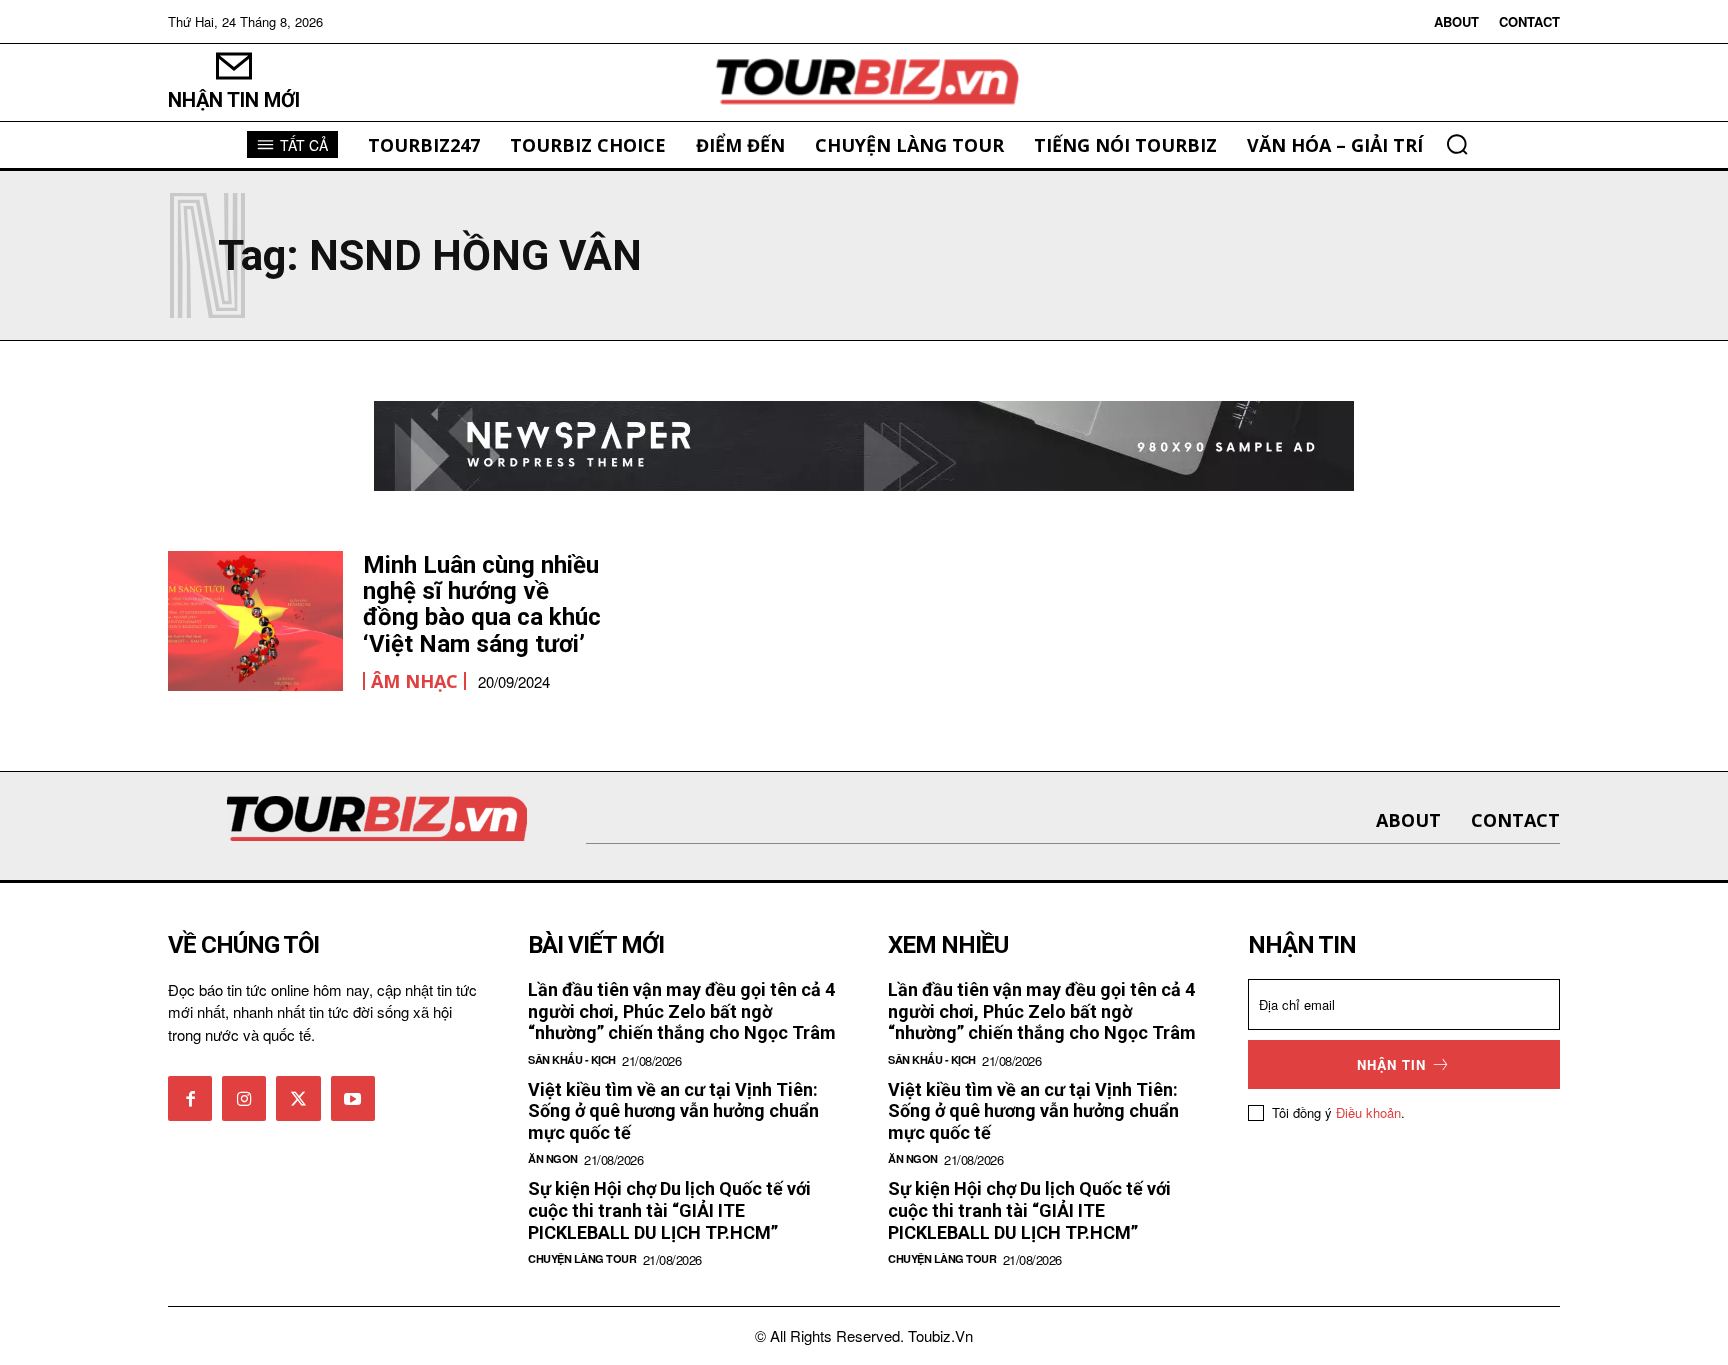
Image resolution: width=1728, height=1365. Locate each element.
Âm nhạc (414, 681)
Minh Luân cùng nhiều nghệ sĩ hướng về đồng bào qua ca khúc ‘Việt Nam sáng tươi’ (482, 604)
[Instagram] (244, 1098)
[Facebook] (190, 1098)
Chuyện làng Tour (582, 1258)
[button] (1457, 144)
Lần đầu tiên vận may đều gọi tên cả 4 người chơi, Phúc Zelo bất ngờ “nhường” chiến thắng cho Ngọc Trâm (682, 1011)
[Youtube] (353, 1098)
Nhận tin (1391, 1064)
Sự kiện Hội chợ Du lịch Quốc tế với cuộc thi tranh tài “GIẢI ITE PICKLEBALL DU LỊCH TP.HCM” (669, 1210)
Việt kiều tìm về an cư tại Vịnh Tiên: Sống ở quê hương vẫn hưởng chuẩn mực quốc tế (673, 1111)
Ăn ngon (553, 1158)
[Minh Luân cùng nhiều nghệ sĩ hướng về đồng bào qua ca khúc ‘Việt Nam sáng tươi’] (255, 621)
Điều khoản (1368, 1112)
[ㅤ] (864, 82)
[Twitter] (298, 1098)
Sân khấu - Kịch (572, 1059)
